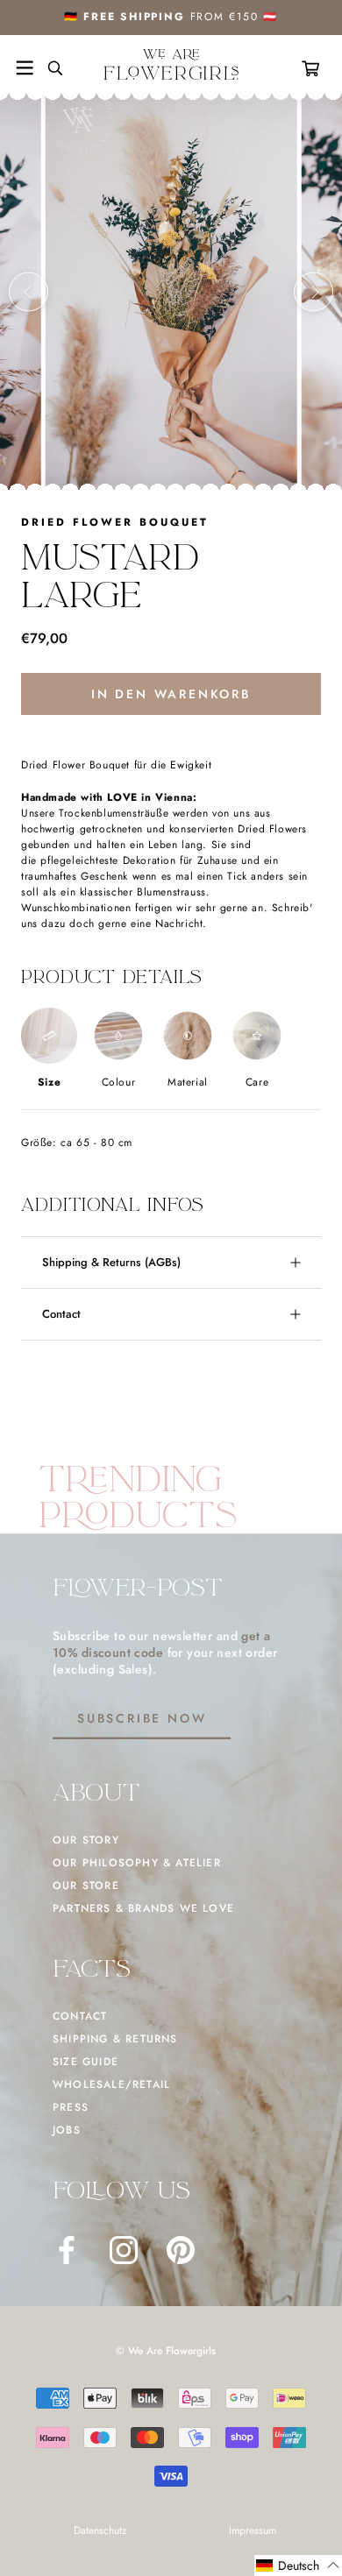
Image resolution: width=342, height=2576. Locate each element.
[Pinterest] (181, 2250)
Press (71, 2107)
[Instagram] (124, 2250)
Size (49, 1082)
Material (188, 1082)
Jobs (67, 2130)
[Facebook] (67, 2250)
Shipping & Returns (115, 2039)
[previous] (28, 292)
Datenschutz (100, 2530)
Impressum (253, 2530)
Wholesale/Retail (111, 2084)
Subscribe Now (142, 1718)
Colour (119, 1082)
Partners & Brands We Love (143, 1908)
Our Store (86, 1886)
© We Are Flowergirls (166, 2351)
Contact (61, 1314)
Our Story (86, 1840)
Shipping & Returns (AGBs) (111, 1262)
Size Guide (85, 2062)
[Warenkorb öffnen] (314, 68)
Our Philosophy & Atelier (137, 1863)
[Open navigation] (25, 68)
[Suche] (48, 68)
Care (257, 1082)
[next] (313, 292)
